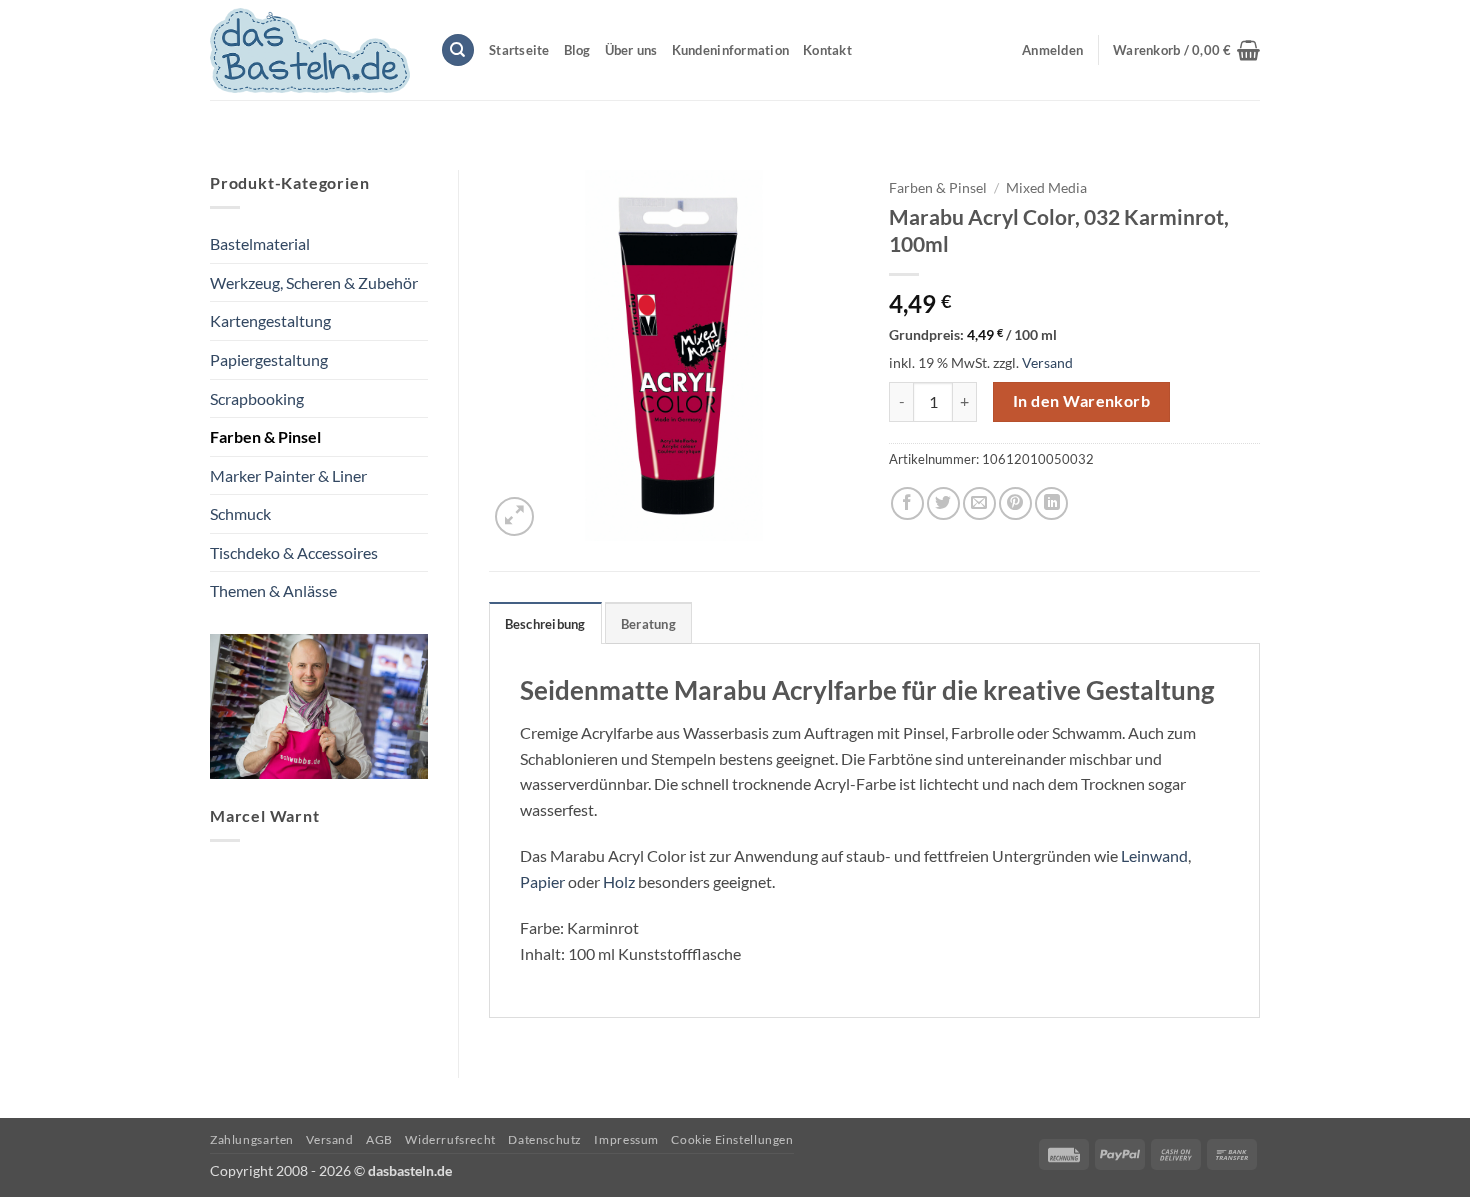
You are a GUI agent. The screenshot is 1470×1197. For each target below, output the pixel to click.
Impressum (626, 1139)
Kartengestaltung (270, 320)
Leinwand (1154, 855)
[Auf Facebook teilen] (907, 503)
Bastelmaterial (260, 243)
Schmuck (240, 513)
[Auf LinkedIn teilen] (1051, 503)
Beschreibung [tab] (545, 624)
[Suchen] (458, 50)
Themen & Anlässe (273, 590)
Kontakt (827, 50)
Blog (577, 50)
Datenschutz (545, 1139)
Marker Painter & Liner (288, 475)
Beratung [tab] (648, 624)
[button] (1186, 50)
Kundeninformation (730, 50)
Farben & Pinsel (265, 436)
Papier (542, 881)
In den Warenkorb (1081, 401)
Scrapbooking (257, 398)
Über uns (631, 50)
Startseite (519, 50)
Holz (619, 881)
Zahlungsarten (252, 1139)
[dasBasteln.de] (310, 50)
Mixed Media (1046, 188)
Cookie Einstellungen (732, 1139)
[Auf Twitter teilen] (943, 503)
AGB (379, 1139)
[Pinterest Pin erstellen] (1015, 503)
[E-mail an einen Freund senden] (979, 503)
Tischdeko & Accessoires (294, 552)
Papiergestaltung (269, 359)
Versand (1047, 362)
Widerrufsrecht (450, 1139)
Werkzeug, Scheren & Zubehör (314, 282)
